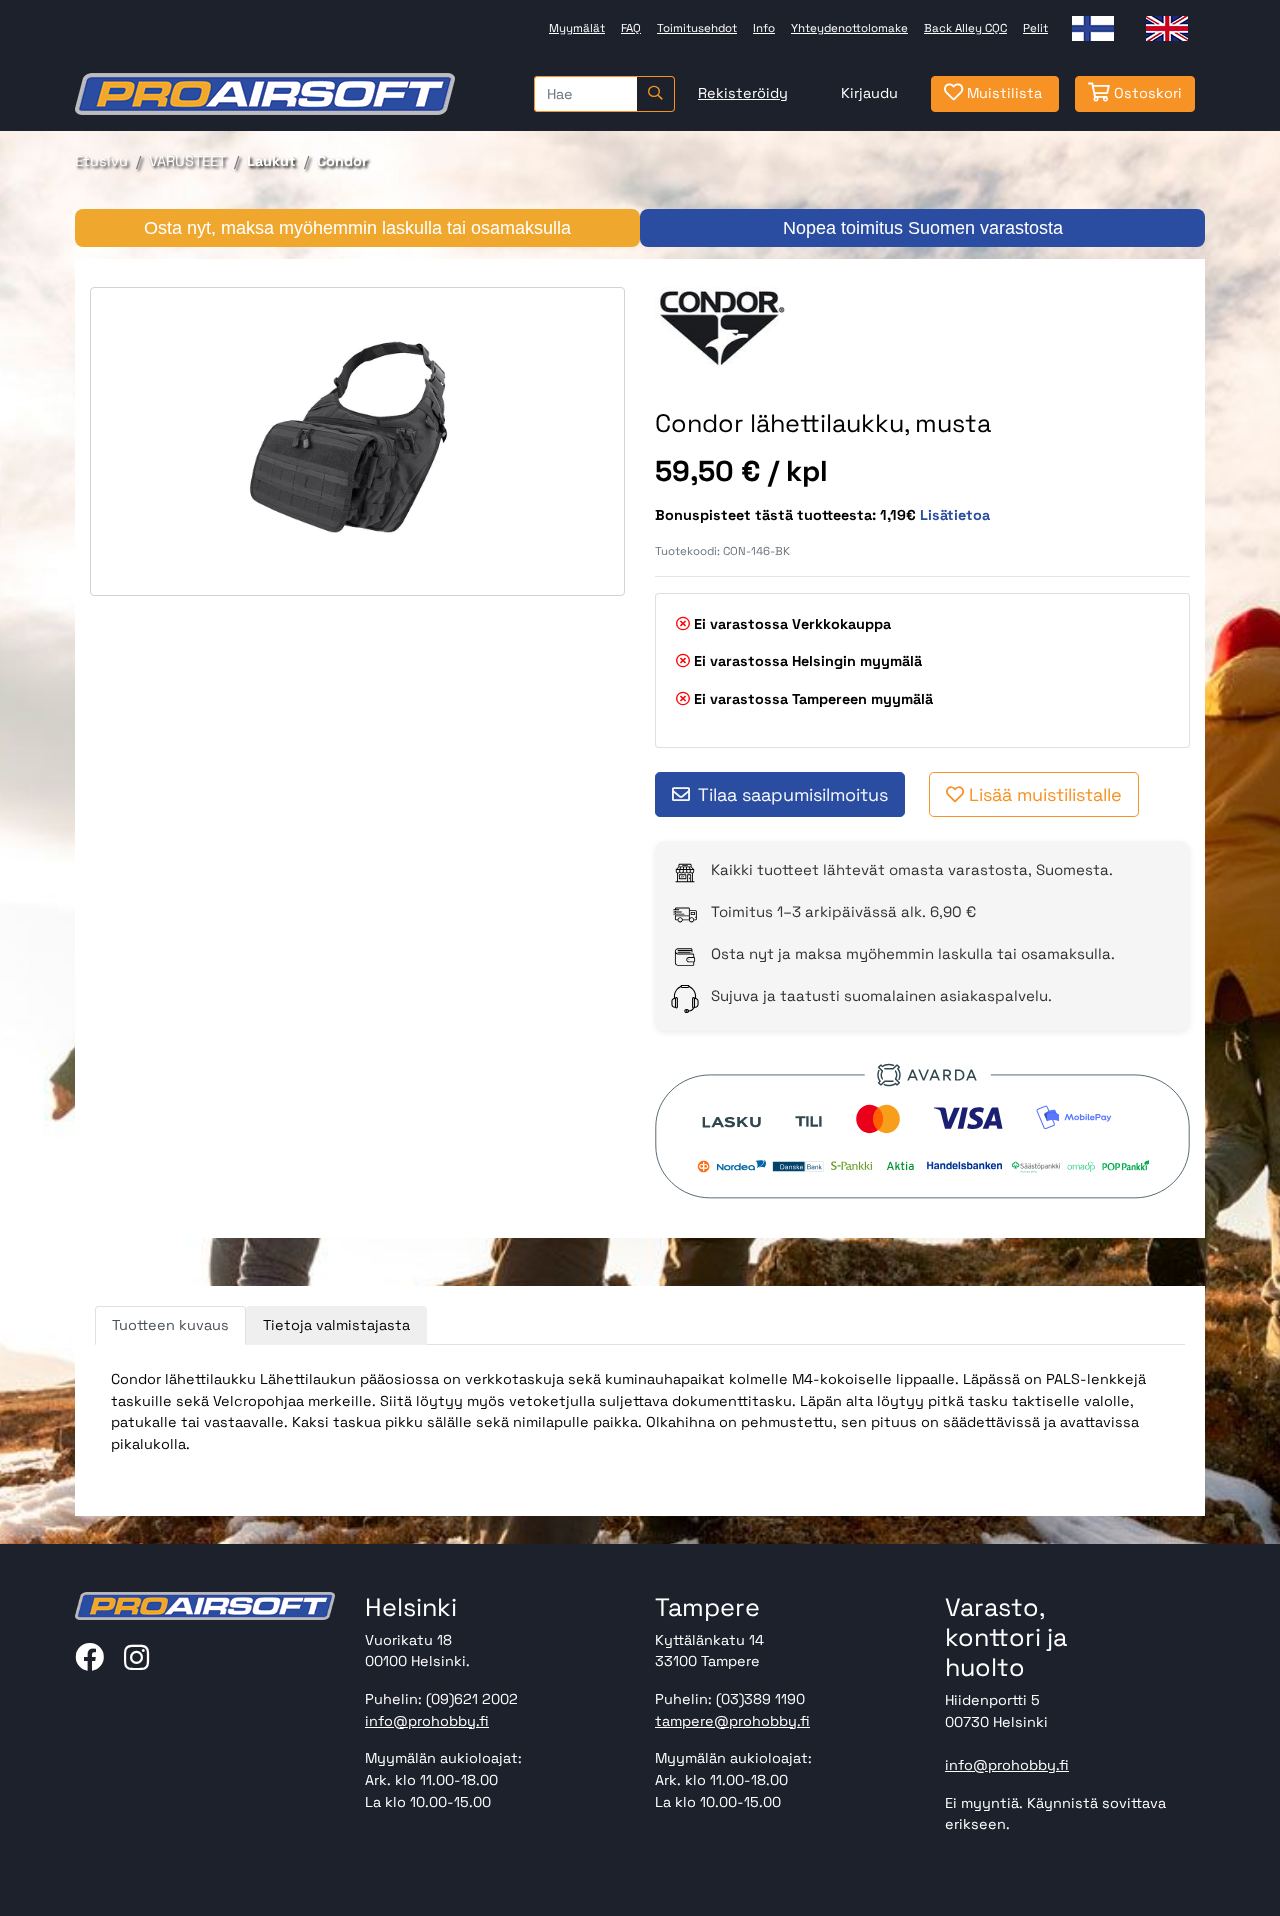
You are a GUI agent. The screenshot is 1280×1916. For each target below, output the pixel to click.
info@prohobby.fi (427, 1721)
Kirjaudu (869, 93)
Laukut (271, 161)
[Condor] (722, 327)
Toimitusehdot (697, 28)
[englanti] (1167, 28)
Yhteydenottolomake (849, 28)
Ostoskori (1146, 93)
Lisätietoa (955, 515)
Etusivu (101, 161)
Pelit (1035, 28)
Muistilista (1002, 93)
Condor (342, 161)
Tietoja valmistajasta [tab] (336, 1325)
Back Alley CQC (965, 28)
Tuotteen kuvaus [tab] (170, 1325)
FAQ (631, 28)
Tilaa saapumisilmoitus (793, 794)
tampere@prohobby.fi (732, 1721)
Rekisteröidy (743, 93)
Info (764, 28)
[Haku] (655, 94)
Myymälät (577, 28)
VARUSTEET (187, 161)
